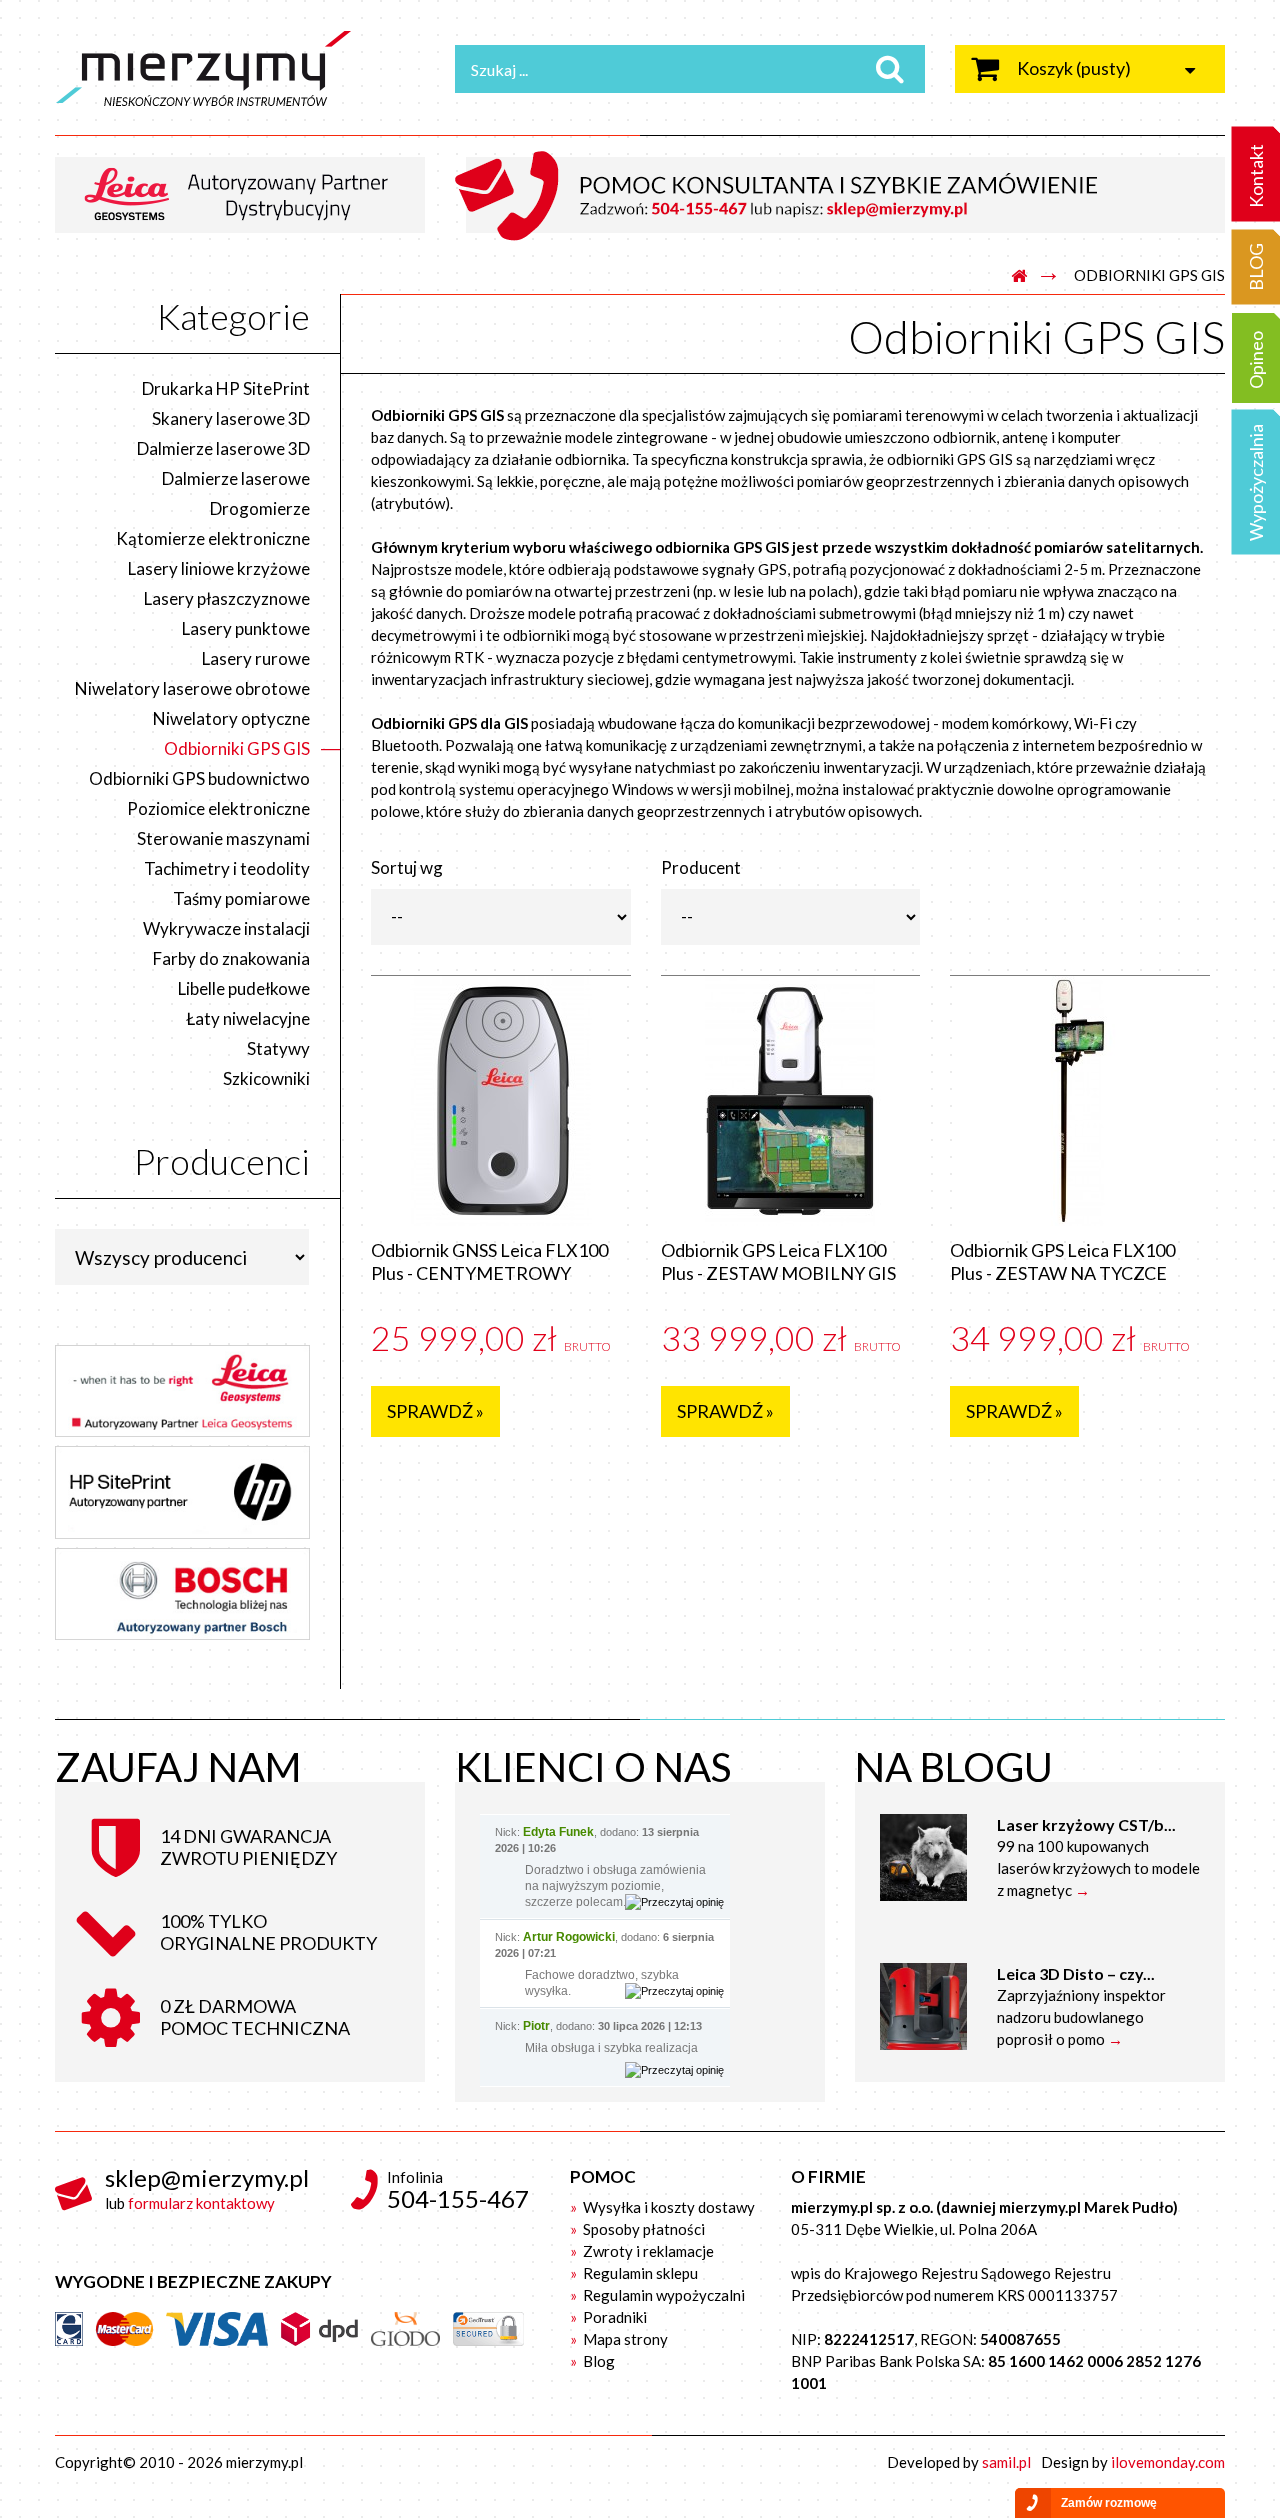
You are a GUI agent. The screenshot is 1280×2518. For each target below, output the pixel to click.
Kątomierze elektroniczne (213, 538)
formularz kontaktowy (201, 2203)
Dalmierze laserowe (236, 478)
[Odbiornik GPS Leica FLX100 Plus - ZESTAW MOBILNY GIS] (791, 1101)
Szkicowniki (266, 1078)
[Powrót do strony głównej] (1019, 276)
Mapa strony (624, 2339)
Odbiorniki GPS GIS (237, 748)
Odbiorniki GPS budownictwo (199, 778)
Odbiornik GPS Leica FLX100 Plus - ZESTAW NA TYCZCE (1062, 1261)
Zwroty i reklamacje (647, 2251)
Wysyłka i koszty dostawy (667, 2207)
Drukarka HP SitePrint (226, 388)
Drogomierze (260, 508)
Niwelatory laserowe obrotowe (192, 688)
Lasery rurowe (256, 658)
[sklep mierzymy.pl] (240, 68)
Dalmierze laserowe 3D (223, 448)
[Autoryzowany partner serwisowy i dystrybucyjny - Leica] (247, 193)
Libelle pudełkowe (244, 988)
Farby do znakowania (231, 958)
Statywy (278, 1048)
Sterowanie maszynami (223, 838)
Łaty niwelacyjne (248, 1018)
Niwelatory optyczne (231, 718)
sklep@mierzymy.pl (207, 2177)
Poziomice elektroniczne (218, 808)
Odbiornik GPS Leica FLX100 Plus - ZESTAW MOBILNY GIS (778, 1261)
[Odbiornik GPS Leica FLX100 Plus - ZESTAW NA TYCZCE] (1080, 1101)
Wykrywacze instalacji (226, 928)
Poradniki (613, 2317)
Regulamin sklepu (639, 2273)
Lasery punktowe (246, 628)
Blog (597, 2361)
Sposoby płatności (642, 2229)
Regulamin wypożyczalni (662, 2295)
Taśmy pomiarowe (241, 898)
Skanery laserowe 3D (231, 418)
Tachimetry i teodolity (227, 868)
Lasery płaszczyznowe (227, 598)
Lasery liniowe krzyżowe (219, 568)
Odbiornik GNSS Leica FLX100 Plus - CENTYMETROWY (489, 1261)
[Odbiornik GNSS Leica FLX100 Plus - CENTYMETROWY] (501, 1101)
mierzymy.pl (264, 2462)
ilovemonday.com (1168, 2462)
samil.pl (1006, 2462)
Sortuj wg (407, 867)
